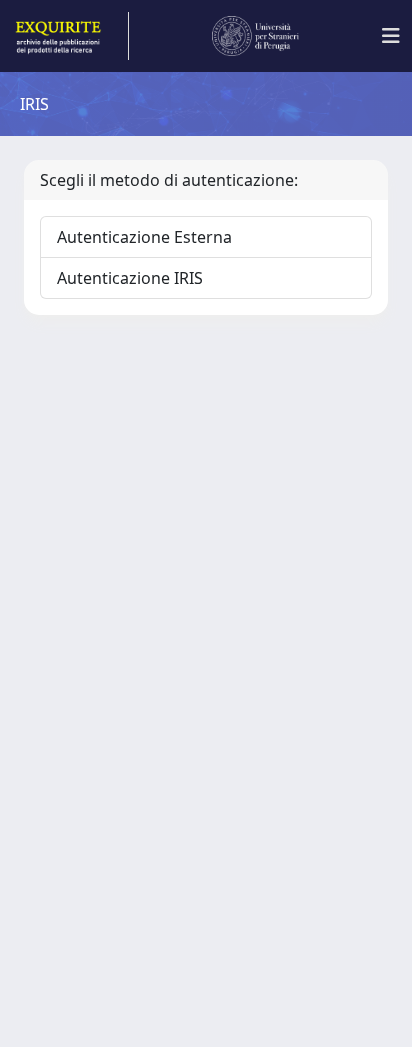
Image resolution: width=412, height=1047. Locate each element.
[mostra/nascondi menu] (391, 36)
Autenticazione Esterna (144, 237)
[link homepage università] (256, 36)
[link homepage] (70, 36)
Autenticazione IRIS (130, 278)
